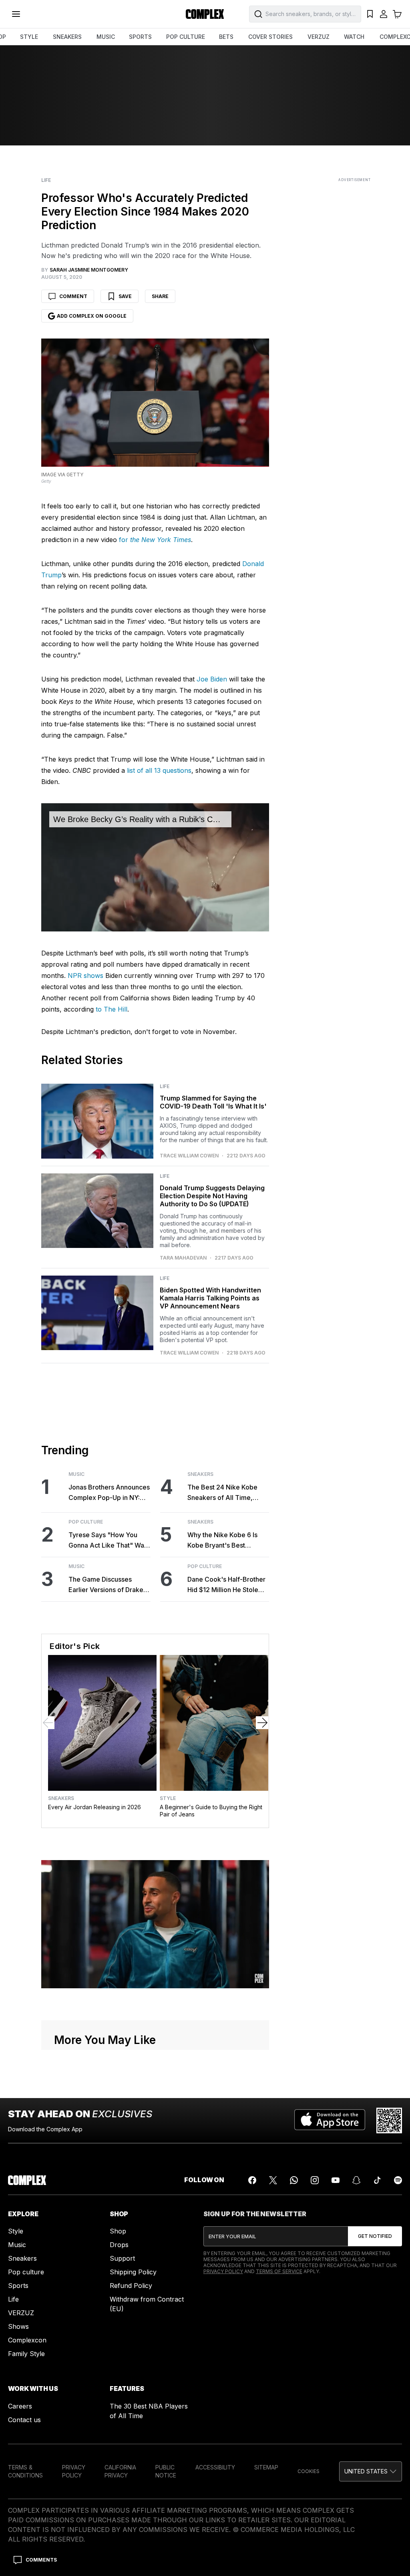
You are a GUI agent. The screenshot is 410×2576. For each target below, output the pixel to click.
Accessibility (215, 2467)
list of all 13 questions (159, 770)
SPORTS (140, 37)
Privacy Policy (223, 2271)
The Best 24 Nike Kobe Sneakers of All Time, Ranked (222, 1493)
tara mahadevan (183, 1258)
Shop (118, 2231)
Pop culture (26, 2272)
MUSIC (106, 37)
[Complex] (205, 14)
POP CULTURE (186, 37)
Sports (18, 2286)
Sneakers (200, 1474)
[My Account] (384, 14)
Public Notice (166, 2471)
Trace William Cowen (189, 1156)
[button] (371, 2471)
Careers (20, 2406)
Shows (18, 2326)
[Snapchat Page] (356, 2180)
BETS (226, 37)
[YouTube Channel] (336, 2180)
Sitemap (266, 2467)
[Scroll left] (48, 1723)
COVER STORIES (270, 37)
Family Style (26, 2354)
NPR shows (85, 976)
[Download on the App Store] (330, 2120)
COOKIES (309, 2471)
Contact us (24, 2420)
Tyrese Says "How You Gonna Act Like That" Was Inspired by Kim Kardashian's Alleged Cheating (108, 1541)
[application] (155, 867)
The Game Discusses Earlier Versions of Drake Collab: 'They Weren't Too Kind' (108, 1585)
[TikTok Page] (377, 2180)
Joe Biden (212, 679)
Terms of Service (279, 2271)
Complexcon (27, 2340)
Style (168, 1798)
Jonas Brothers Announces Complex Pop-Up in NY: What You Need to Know (109, 1493)
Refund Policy (131, 2286)
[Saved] (370, 14)
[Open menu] (16, 14)
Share (160, 296)
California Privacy (120, 2471)
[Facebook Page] (252, 2180)
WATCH (354, 37)
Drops (119, 2245)
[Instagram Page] (315, 2180)
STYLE (29, 37)
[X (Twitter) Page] (273, 2180)
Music (76, 1474)
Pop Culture (86, 1522)
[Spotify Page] (398, 2180)
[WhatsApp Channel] (294, 2180)
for (155, 540)
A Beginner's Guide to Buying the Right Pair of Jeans (211, 1811)
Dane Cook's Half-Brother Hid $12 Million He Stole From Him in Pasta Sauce (226, 1585)
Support (122, 2258)
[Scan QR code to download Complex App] (389, 2120)
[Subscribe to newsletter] (375, 2236)
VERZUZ (319, 37)
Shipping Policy (133, 2272)
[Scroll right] (262, 1723)
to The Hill (112, 1009)
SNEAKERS (67, 37)
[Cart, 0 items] (397, 14)
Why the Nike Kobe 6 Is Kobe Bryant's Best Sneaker (222, 1541)
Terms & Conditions (25, 2471)
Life (46, 180)
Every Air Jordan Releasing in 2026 (94, 1807)
